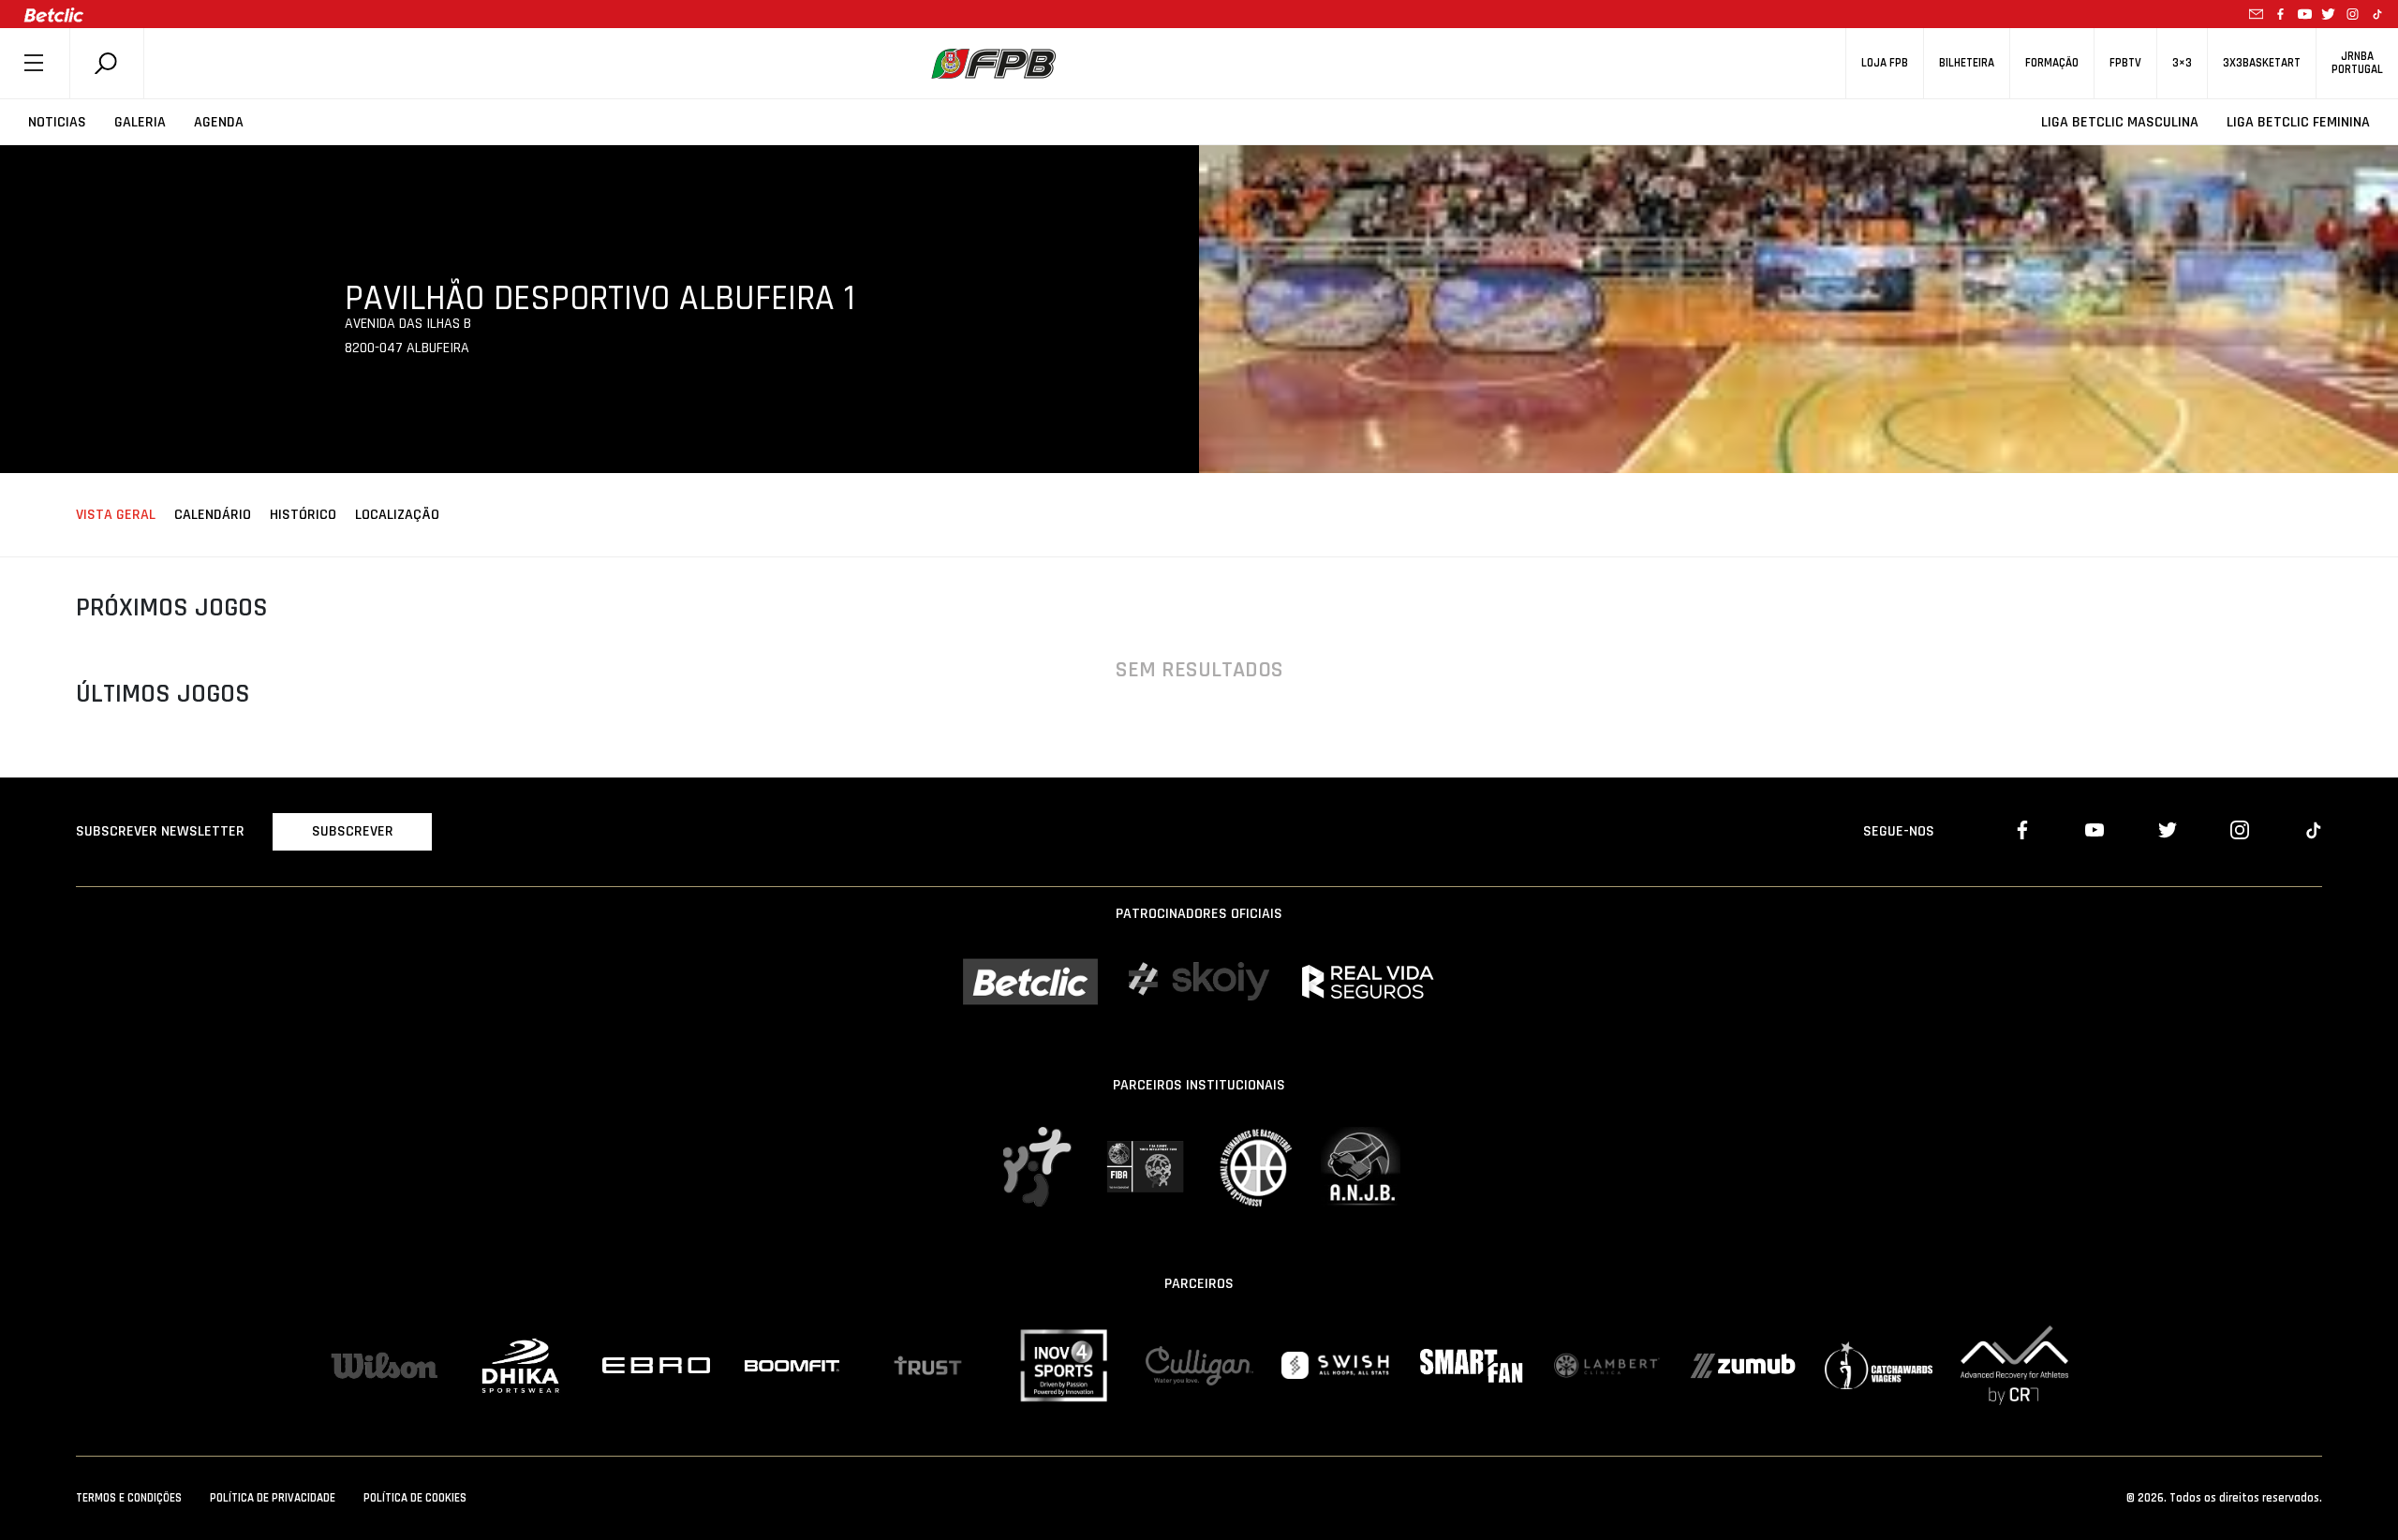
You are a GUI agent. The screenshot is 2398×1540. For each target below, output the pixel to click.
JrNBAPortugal (2357, 63)
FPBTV (2125, 63)
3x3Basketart (2262, 63)
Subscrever (353, 831)
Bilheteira (1967, 63)
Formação (2052, 63)
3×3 (2182, 63)
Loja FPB (1885, 63)
